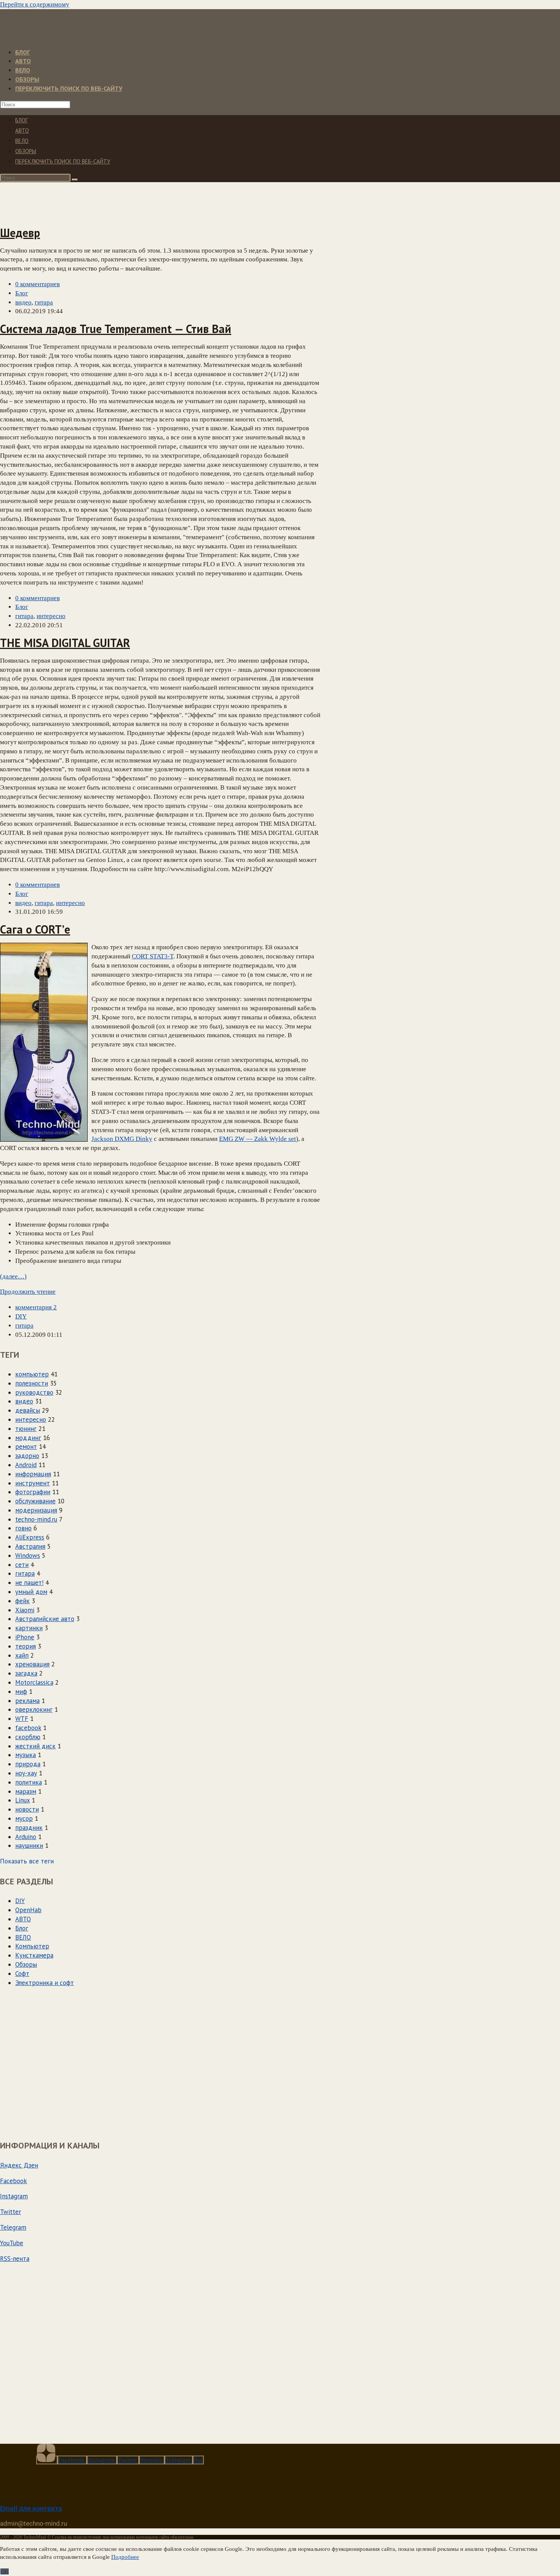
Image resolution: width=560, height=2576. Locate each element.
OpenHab (28, 1910)
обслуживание (35, 1501)
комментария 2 (36, 1307)
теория (26, 1646)
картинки (29, 1628)
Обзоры (26, 151)
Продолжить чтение (28, 1292)
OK (5, 2571)
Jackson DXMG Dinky (122, 1139)
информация (33, 1474)
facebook (28, 1728)
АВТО (22, 131)
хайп (22, 1655)
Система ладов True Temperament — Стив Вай (116, 329)
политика (29, 1782)
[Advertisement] (136, 200)
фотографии (33, 1492)
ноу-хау (26, 1773)
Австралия (30, 1546)
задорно (27, 1456)
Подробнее (125, 2557)
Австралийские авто (45, 1619)
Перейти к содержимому (35, 4)
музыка (26, 1755)
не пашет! (29, 1583)
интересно (51, 616)
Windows (28, 1556)
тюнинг (26, 1429)
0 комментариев (38, 284)
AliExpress (30, 1537)
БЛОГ (22, 120)
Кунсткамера (34, 1955)
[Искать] (75, 179)
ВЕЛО (22, 141)
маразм (26, 1791)
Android (26, 1465)
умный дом (31, 1592)
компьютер (32, 1374)
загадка (26, 1673)
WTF (22, 1719)
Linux (22, 1800)
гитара (44, 302)
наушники (29, 1845)
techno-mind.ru (36, 1519)
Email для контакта (31, 2508)
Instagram (14, 2196)
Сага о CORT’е (35, 929)
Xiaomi (25, 1610)
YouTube (12, 2243)
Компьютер (32, 1946)
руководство (34, 1392)
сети (22, 1565)
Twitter (10, 2212)
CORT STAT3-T (153, 956)
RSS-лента (15, 2259)
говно (23, 1528)
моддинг (28, 1438)
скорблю (28, 1737)
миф (21, 1692)
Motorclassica (34, 1682)
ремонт (26, 1447)
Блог (22, 293)
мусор (24, 1818)
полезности (32, 1383)
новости (27, 1809)
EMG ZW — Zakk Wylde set (258, 1139)
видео (23, 302)
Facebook (14, 2181)
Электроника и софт (45, 1983)
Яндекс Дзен (19, 2165)
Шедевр (20, 233)
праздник (29, 1828)
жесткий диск (35, 1746)
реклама (27, 1701)
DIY (21, 1316)
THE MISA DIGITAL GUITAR (65, 643)
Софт (22, 1974)
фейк (22, 1601)
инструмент (33, 1483)
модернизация (36, 1510)
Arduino (26, 1837)
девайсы (28, 1410)
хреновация (32, 1664)
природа (28, 1764)
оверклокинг (34, 1709)
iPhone (25, 1637)
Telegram (13, 2227)
